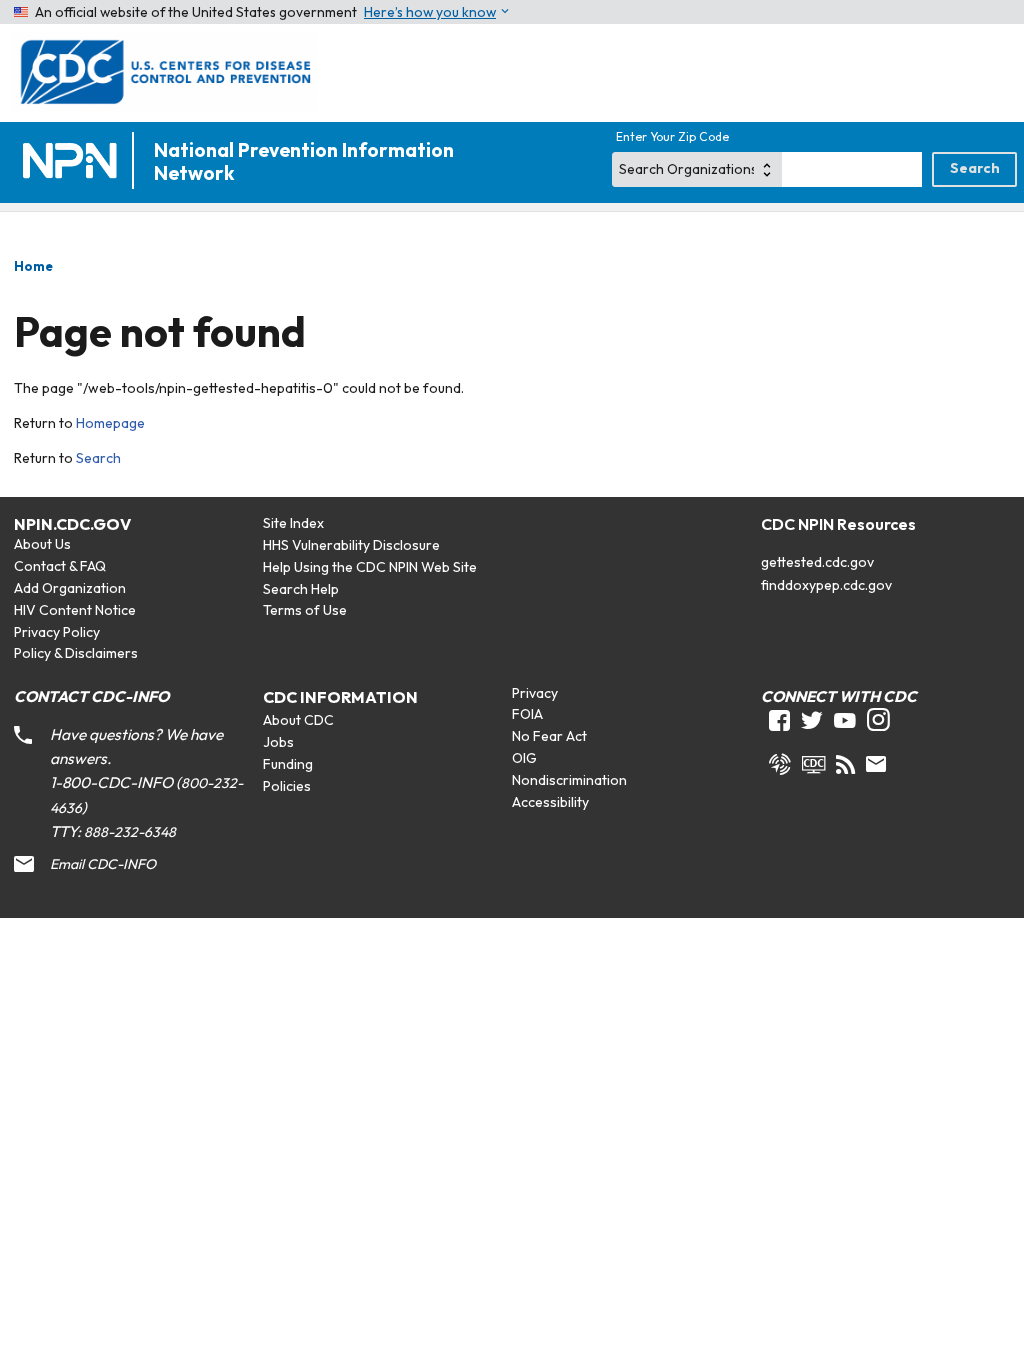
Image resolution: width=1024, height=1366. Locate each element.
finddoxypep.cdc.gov (826, 585)
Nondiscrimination (569, 780)
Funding (288, 764)
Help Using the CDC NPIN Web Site (370, 567)
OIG (524, 758)
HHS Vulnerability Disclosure (351, 545)
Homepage (110, 423)
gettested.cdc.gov (817, 562)
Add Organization (70, 588)
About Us (42, 544)
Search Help (301, 589)
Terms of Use (305, 610)
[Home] (74, 162)
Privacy (535, 693)
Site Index (293, 523)
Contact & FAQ (60, 566)
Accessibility (550, 802)
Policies (287, 786)
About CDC (298, 720)
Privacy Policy (57, 632)
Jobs (278, 742)
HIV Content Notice (75, 610)
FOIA (527, 714)
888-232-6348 (130, 832)
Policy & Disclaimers (76, 653)
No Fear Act (549, 736)
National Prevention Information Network (304, 162)
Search (98, 458)
